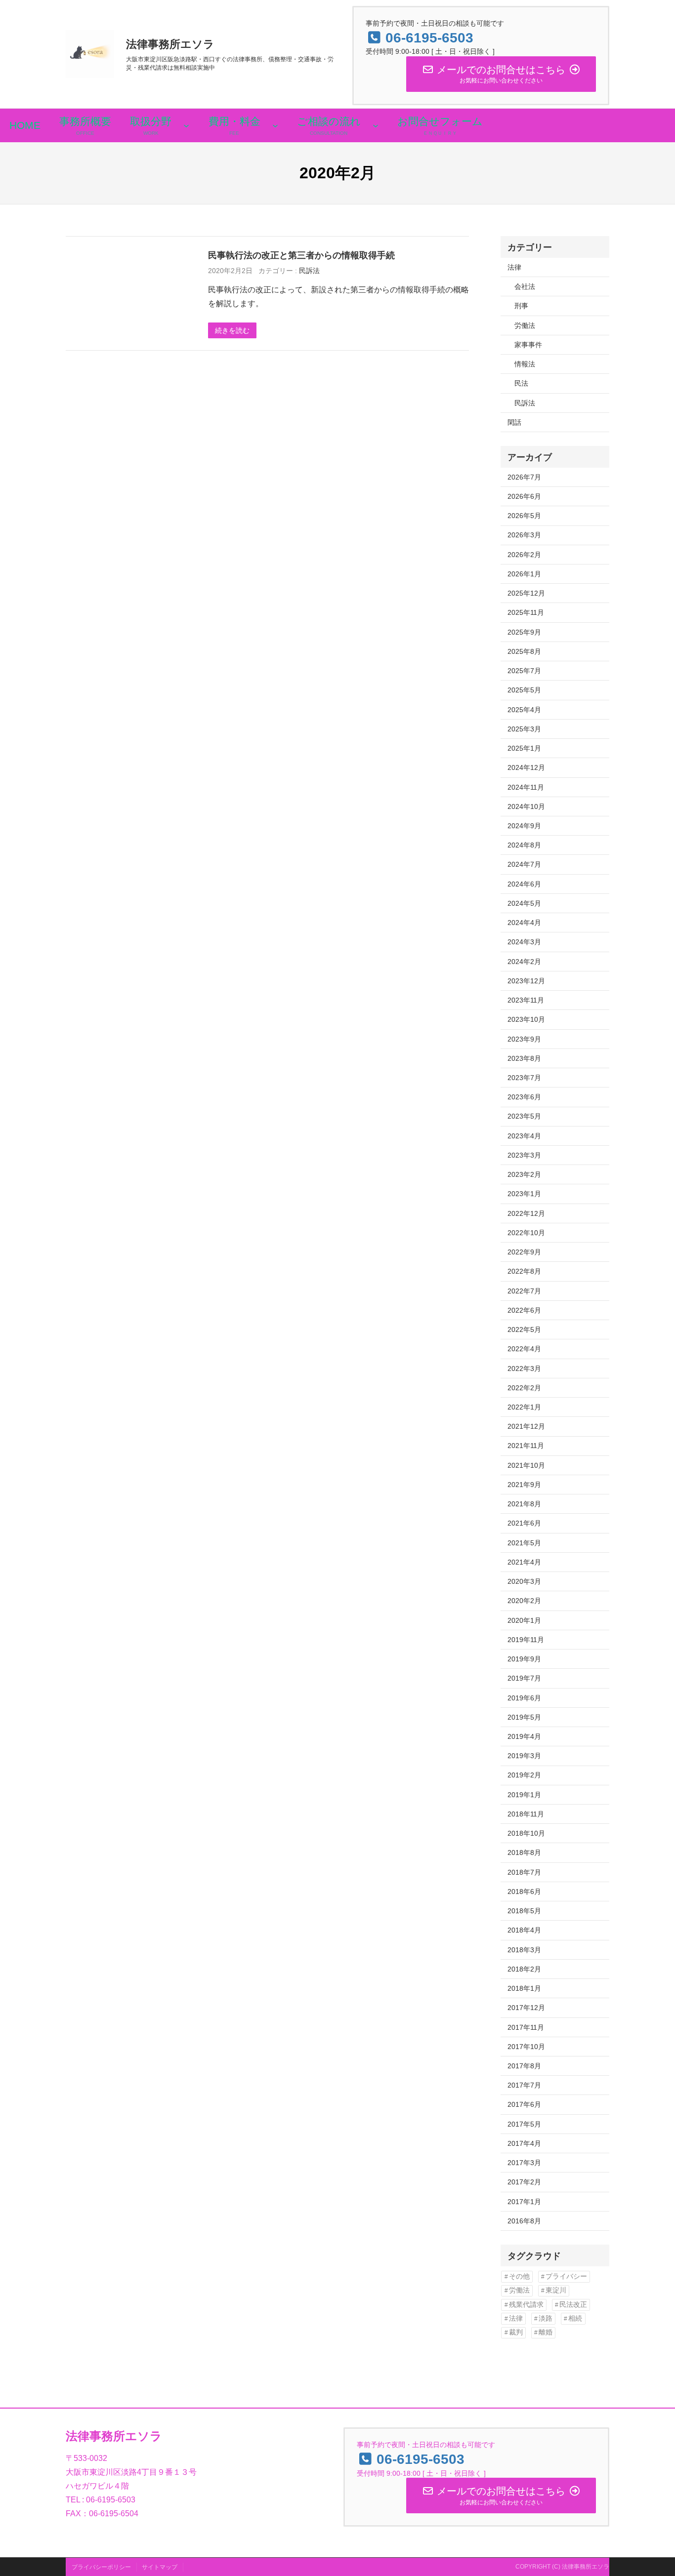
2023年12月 (526, 981)
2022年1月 (524, 1407)
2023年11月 (526, 1000)
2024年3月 (524, 942)
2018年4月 (524, 1930)
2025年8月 (524, 651)
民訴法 (309, 271)
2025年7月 (524, 671)
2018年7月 (524, 1872)
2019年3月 (524, 1756)
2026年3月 (524, 535)
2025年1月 (524, 748)
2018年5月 (524, 1911)
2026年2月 (524, 555)
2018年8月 (524, 1852)
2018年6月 (524, 1892)
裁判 (516, 2332)
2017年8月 (524, 2066)
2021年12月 (526, 1426)
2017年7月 (524, 2085)
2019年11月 (526, 1640)
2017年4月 (524, 2143)
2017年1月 (524, 2202)
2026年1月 (524, 574)
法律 (514, 267)
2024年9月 (524, 826)
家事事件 (528, 345)
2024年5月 (524, 903)
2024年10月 (526, 806)
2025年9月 (524, 632)
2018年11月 (526, 1814)
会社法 (525, 286)
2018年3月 (524, 1950)
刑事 (521, 306)
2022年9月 (524, 1252)
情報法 (525, 364)
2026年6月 (524, 496)
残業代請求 (526, 2305)
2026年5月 (524, 516)
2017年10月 (526, 2047)
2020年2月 (524, 1601)
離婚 (546, 2332)
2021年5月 (524, 1543)
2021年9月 (524, 1485)
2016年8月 (524, 2221)
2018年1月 (524, 1988)
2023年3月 (524, 1155)
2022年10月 (526, 1233)
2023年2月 (524, 1174)
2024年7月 (524, 864)
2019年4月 (524, 1736)
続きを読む (232, 330)
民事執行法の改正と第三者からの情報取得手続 (301, 255)
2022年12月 (526, 1213)
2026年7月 (524, 477)
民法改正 (573, 2305)
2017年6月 (524, 2104)
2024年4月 (524, 923)
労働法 (525, 325)
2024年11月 (526, 787)
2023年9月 (524, 1039)
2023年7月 (524, 1078)
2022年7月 (524, 1291)
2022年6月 (524, 1310)
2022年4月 (524, 1349)
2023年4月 (524, 1136)
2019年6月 (524, 1698)
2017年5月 (524, 2124)
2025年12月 (526, 593)
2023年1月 (524, 1194)
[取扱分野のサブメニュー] (186, 125)
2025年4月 (524, 710)
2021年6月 (524, 1523)
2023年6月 (524, 1097)
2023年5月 (524, 1116)
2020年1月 (524, 1620)
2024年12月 (526, 767)
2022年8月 (524, 1271)
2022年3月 (524, 1368)
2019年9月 (524, 1659)
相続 (575, 2318)
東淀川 (556, 2290)
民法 (521, 383)
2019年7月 (524, 1678)
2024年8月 (524, 845)
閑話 (514, 422)
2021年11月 (526, 1446)
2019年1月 (524, 1795)
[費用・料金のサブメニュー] (275, 125)
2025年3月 (524, 729)
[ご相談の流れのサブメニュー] (376, 125)
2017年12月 (526, 2008)
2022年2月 (524, 1388)
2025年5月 (524, 690)
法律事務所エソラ (170, 44)
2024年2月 (524, 962)
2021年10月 (526, 1465)
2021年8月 (524, 1504)
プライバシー (566, 2276)
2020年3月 (524, 1581)
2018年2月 (524, 1969)
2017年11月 (526, 2027)
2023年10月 (526, 1019)
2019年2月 (524, 1775)
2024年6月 (524, 884)
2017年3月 (524, 2163)
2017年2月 (524, 2182)
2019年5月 (524, 1717)
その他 (519, 2276)
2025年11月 (526, 612)
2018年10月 (526, 1833)
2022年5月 (524, 1329)
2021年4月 (524, 1562)
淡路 (546, 2318)
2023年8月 (524, 1058)
